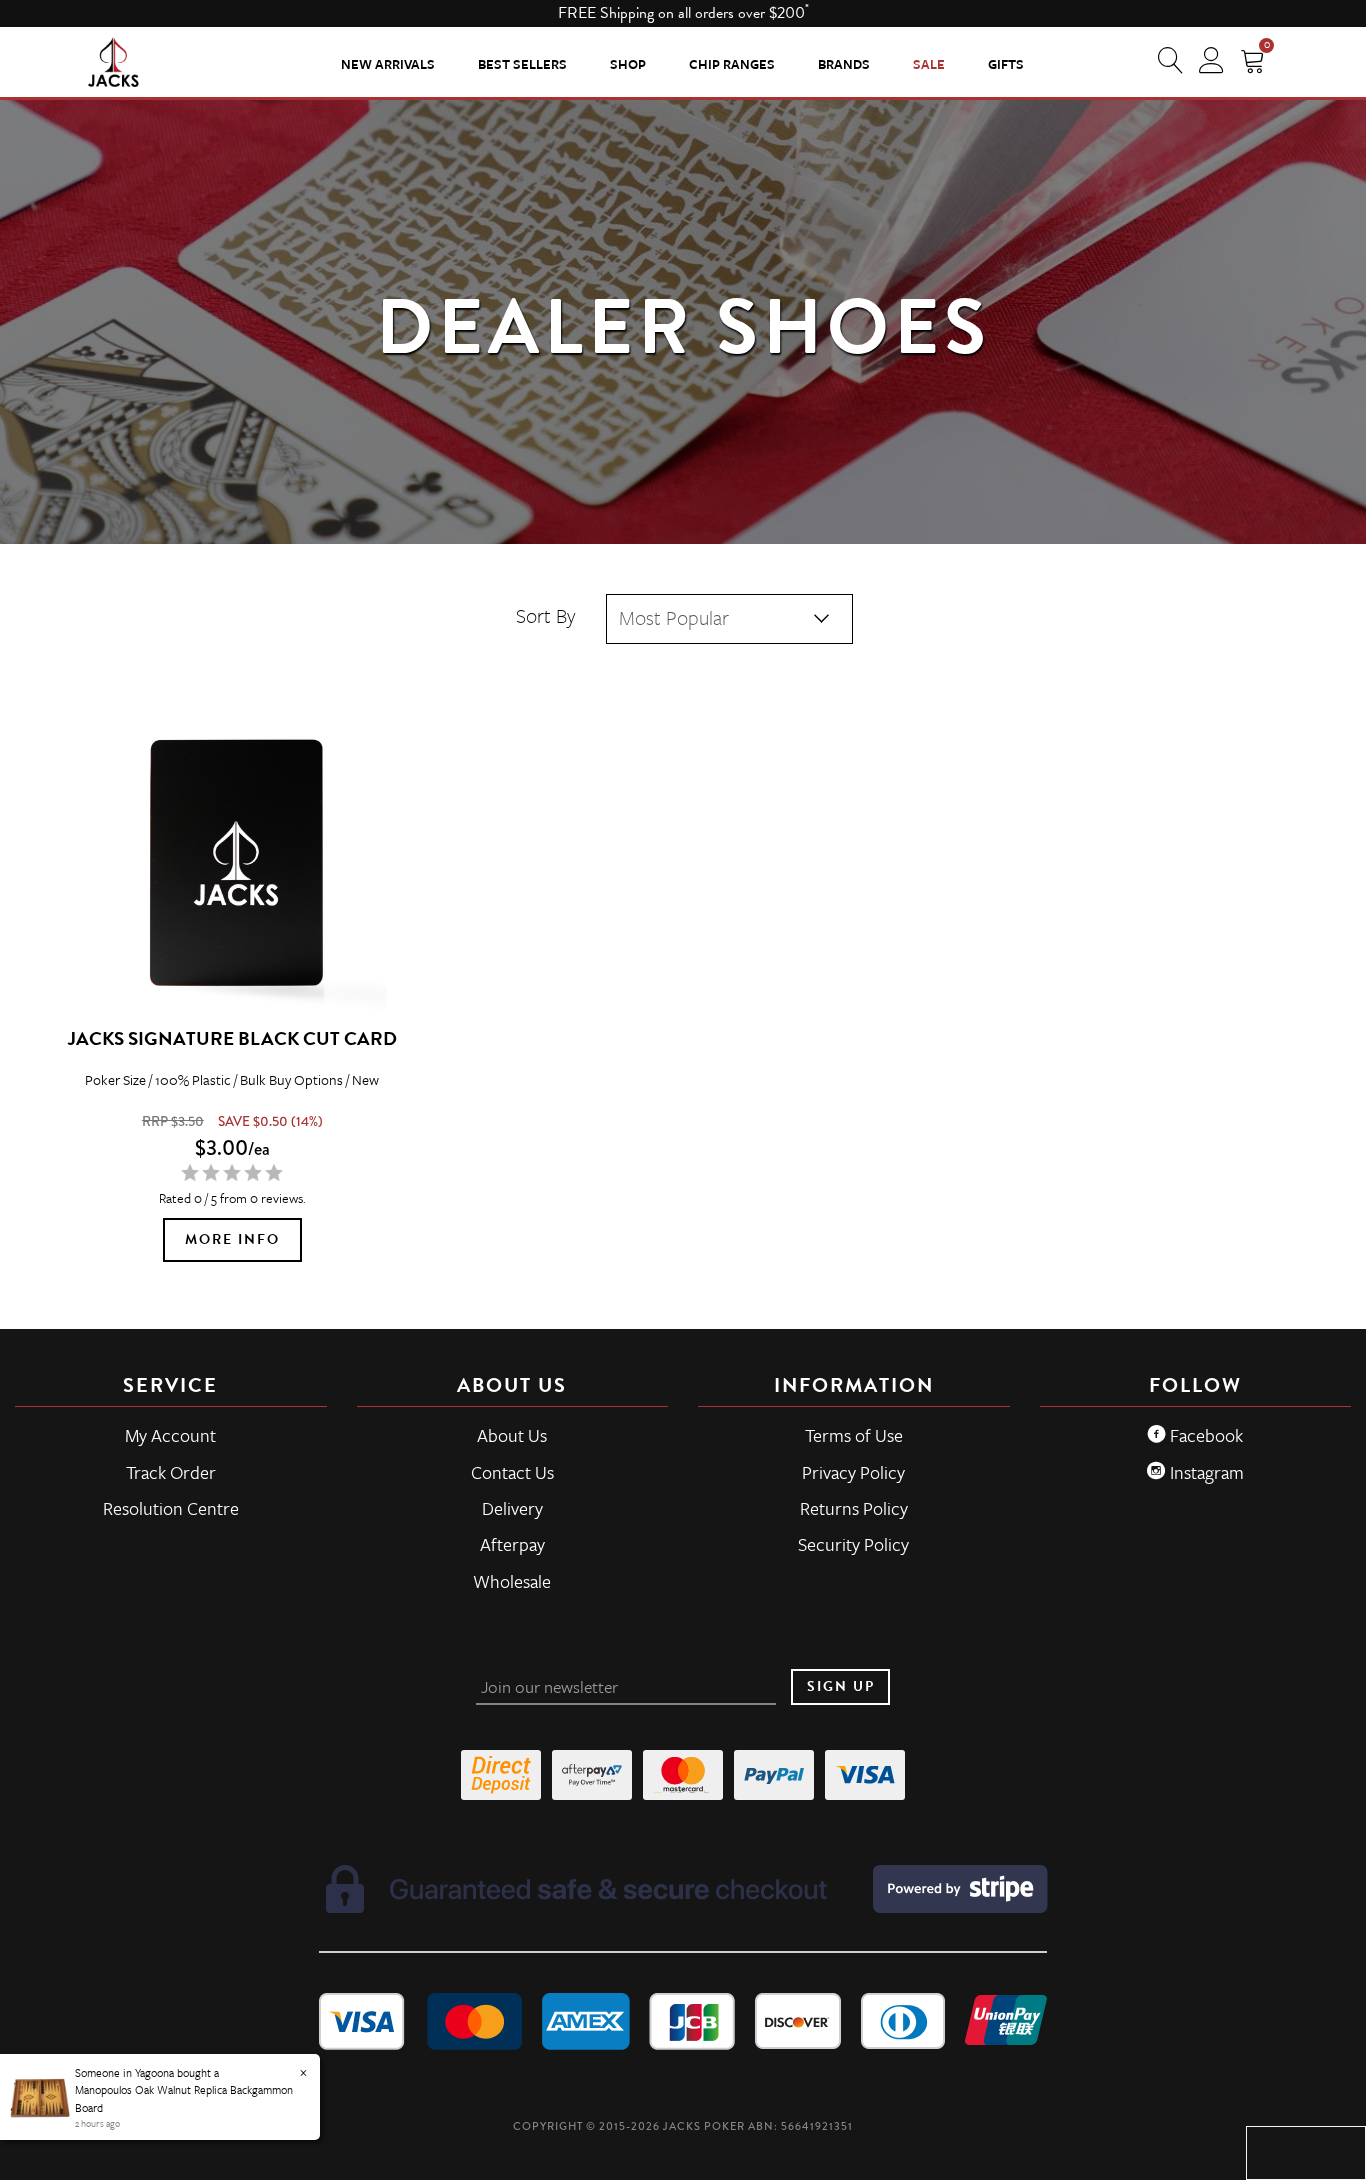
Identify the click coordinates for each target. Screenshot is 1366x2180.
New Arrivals (388, 64)
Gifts (1006, 64)
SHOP (628, 64)
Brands (844, 64)
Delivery (512, 1508)
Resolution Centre (171, 1508)
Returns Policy (854, 1508)
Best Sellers (522, 64)
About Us (512, 1435)
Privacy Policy (853, 1472)
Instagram (1205, 1472)
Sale (929, 64)
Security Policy (853, 1544)
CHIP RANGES (732, 64)
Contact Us (512, 1472)
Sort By (546, 615)
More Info (232, 1239)
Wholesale (512, 1581)
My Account (170, 1435)
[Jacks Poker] (113, 61)
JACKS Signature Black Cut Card (232, 1038)
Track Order (171, 1472)
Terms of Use (854, 1435)
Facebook (1204, 1435)
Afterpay (512, 1544)
